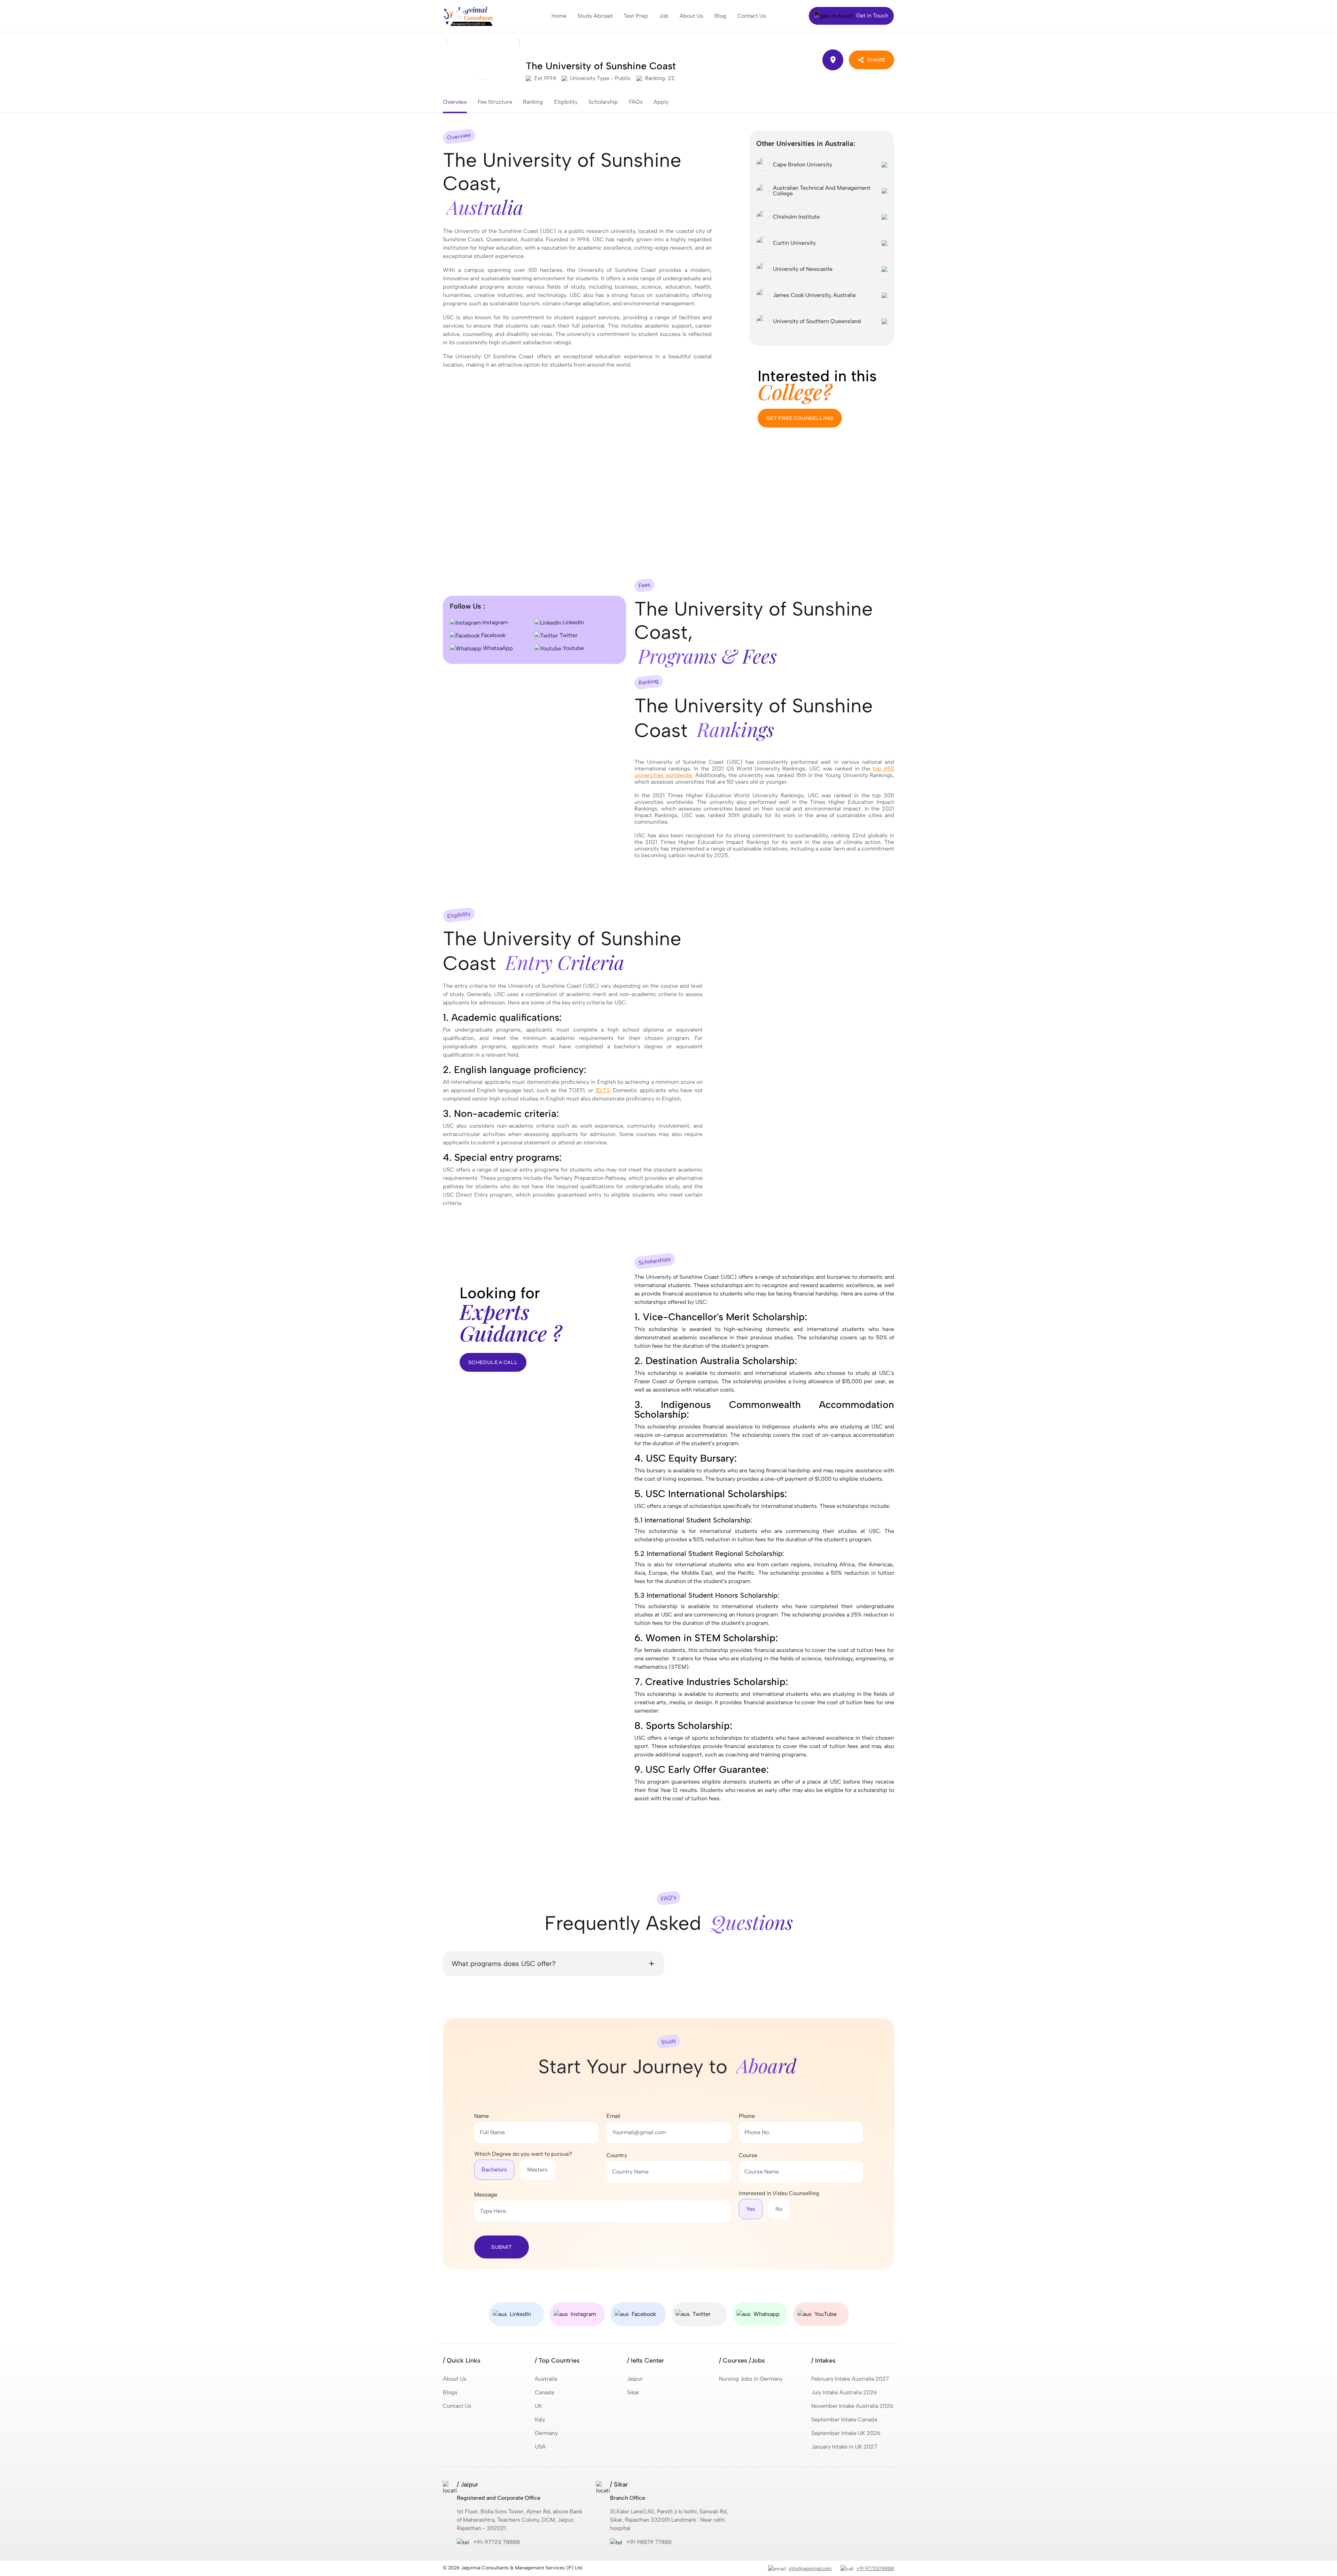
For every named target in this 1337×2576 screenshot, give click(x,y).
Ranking (533, 102)
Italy (540, 2420)
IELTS (603, 1090)
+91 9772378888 (875, 2569)
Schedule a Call (493, 1362)
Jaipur (635, 2379)
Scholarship (603, 102)
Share (876, 60)
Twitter (568, 635)
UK (538, 2406)
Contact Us (752, 16)
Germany (546, 2433)
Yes (751, 2209)
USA (540, 2447)
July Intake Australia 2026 (844, 2392)
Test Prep (636, 16)
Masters (537, 2170)
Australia (546, 2379)
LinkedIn (573, 622)
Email (613, 2116)
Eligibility (566, 102)
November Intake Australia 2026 (852, 2406)
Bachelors (494, 2170)
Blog (720, 16)
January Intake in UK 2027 (844, 2447)
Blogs (450, 2392)
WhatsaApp (497, 648)
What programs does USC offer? (504, 1964)
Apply (661, 102)
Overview (455, 102)
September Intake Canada (844, 2420)
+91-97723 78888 (497, 2542)
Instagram (494, 622)
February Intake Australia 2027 (850, 2379)
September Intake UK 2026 (846, 2433)
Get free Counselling (800, 418)
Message (486, 2195)
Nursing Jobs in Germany (751, 2379)
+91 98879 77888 (649, 2542)
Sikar (633, 2392)
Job (664, 16)
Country (617, 2155)
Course (748, 2155)
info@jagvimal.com (810, 2569)
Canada (544, 2392)
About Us (691, 16)
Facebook (493, 635)
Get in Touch (871, 15)
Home (559, 16)
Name (482, 2116)
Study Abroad (595, 16)
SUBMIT (502, 2247)
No (779, 2209)
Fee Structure (495, 102)
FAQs (636, 102)
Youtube (573, 648)
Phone (747, 2116)
